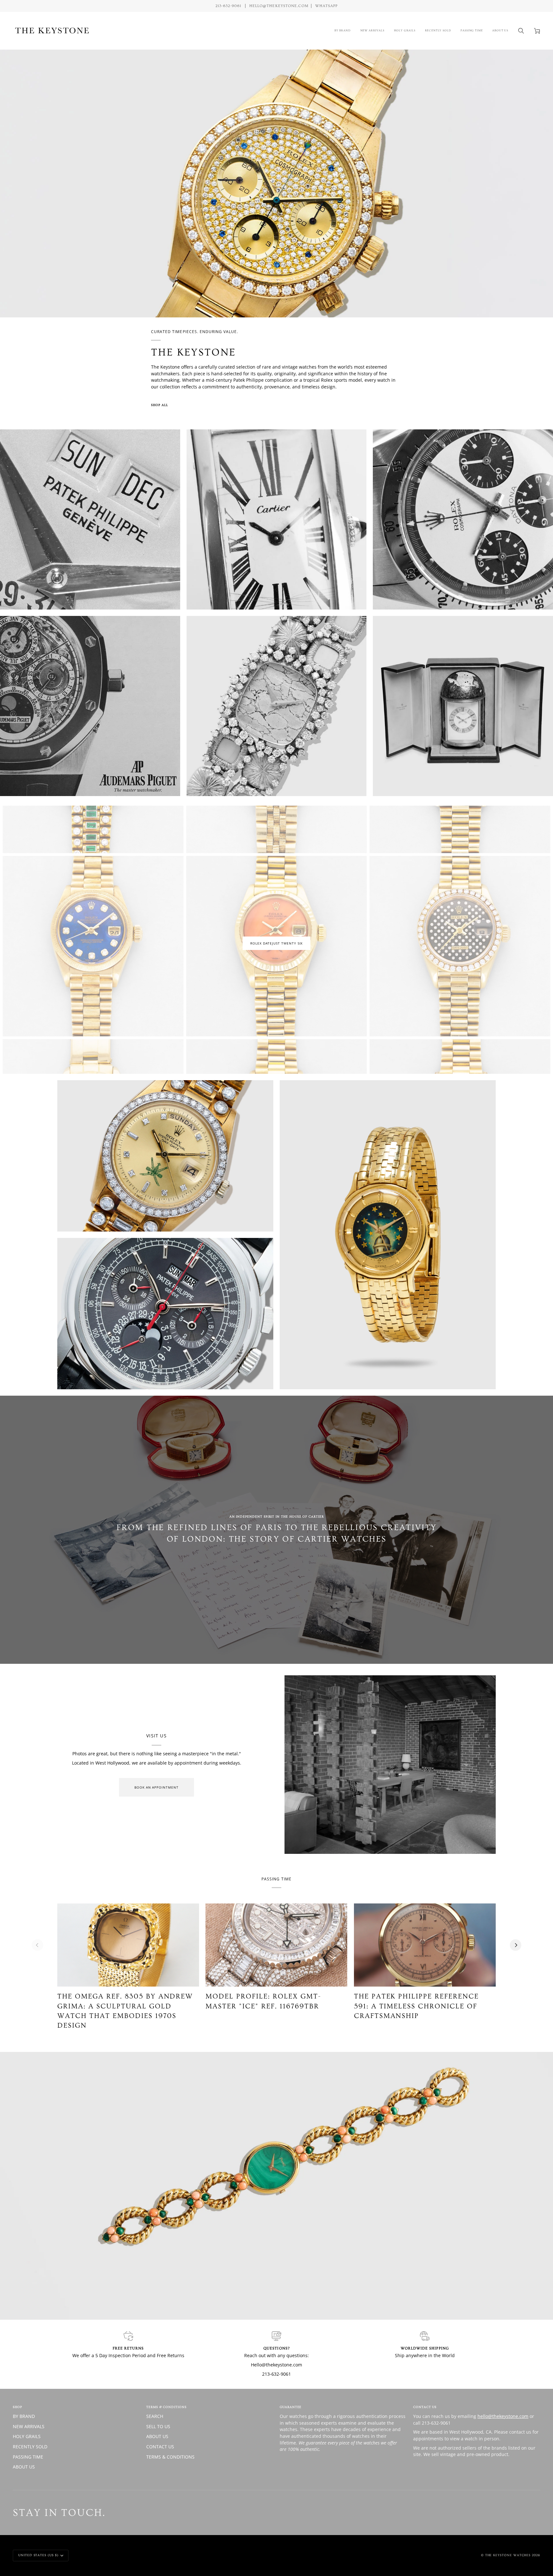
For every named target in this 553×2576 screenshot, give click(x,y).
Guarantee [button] (291, 2407)
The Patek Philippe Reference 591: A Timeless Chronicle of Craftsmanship (416, 2006)
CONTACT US (160, 2447)
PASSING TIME (28, 2457)
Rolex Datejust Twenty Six (276, 943)
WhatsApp (326, 6)
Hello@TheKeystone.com (279, 6)
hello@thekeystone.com (503, 2416)
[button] (343, 31)
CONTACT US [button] (425, 2407)
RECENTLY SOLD (30, 2447)
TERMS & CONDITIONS (170, 2457)
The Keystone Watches (508, 2555)
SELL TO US (158, 2426)
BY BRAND (24, 2416)
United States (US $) (38, 2555)
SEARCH (155, 2416)
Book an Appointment (156, 1787)
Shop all (160, 405)
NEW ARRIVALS (29, 2426)
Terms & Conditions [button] (166, 2407)
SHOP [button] (17, 2407)
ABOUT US (24, 2467)
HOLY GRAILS (27, 2436)
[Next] (516, 1945)
